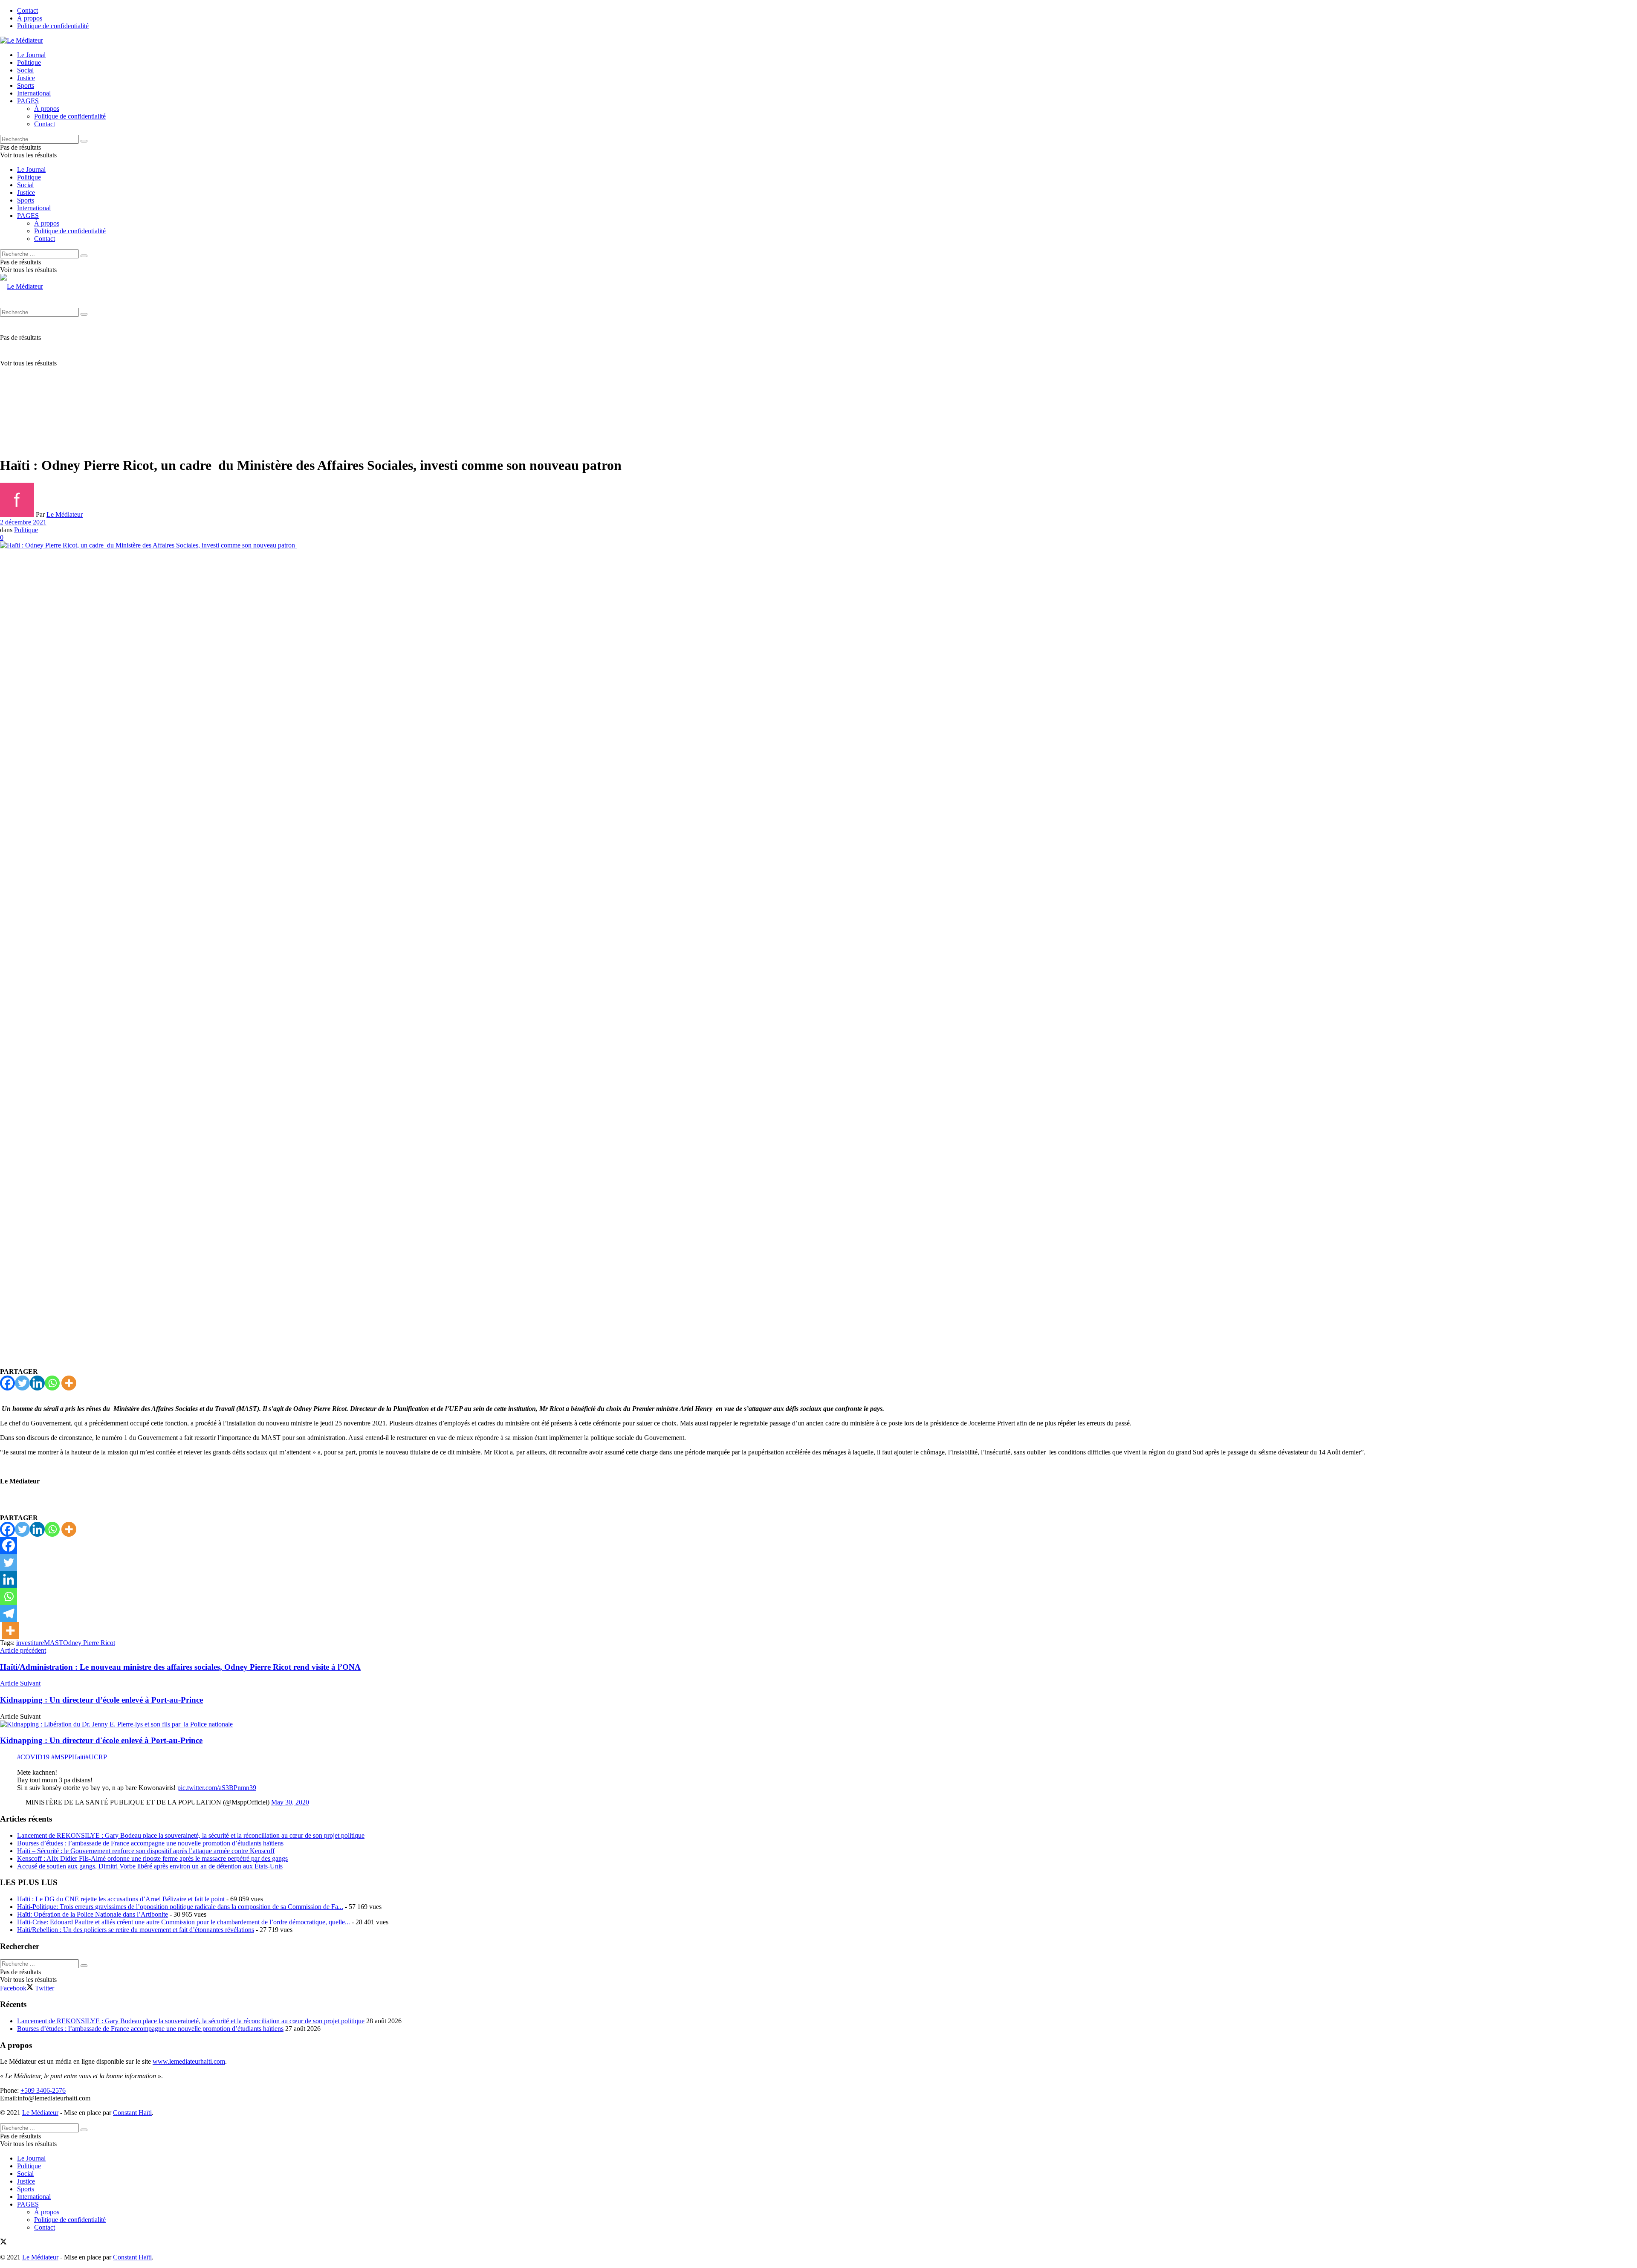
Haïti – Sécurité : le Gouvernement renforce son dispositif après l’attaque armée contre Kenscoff (146, 1851)
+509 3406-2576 (43, 2090)
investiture (30, 1643)
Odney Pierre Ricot (89, 1643)
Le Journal (31, 55)
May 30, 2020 (290, 1802)
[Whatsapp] (52, 1383)
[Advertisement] (818, 389)
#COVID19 (33, 1757)
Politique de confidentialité (53, 26)
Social (25, 70)
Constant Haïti (132, 2113)
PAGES (28, 101)
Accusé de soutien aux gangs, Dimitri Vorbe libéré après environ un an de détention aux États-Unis (150, 1866)
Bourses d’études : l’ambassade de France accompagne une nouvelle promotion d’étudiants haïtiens (150, 1843)
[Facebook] (7, 1383)
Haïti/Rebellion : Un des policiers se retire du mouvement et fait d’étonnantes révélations (136, 1930)
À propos (30, 18)
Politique (29, 62)
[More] (69, 1383)
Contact (27, 10)
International (34, 93)
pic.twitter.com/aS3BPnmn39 (217, 1788)
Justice (26, 78)
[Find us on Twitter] (3, 2243)
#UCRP (96, 1757)
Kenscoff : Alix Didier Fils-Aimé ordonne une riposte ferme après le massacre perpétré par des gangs (152, 1858)
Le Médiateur (65, 514)
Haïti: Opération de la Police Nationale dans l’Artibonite (93, 1914)
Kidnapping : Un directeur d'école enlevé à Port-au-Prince (101, 1740)
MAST (54, 1643)
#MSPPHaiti (68, 1757)
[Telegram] (9, 1613)
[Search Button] (84, 141)
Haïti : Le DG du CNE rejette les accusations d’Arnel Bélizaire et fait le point (121, 1899)
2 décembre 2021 (23, 522)
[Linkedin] (37, 1383)
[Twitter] (22, 1383)
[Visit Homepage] (22, 40)
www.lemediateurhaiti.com (189, 2061)
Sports (26, 85)
